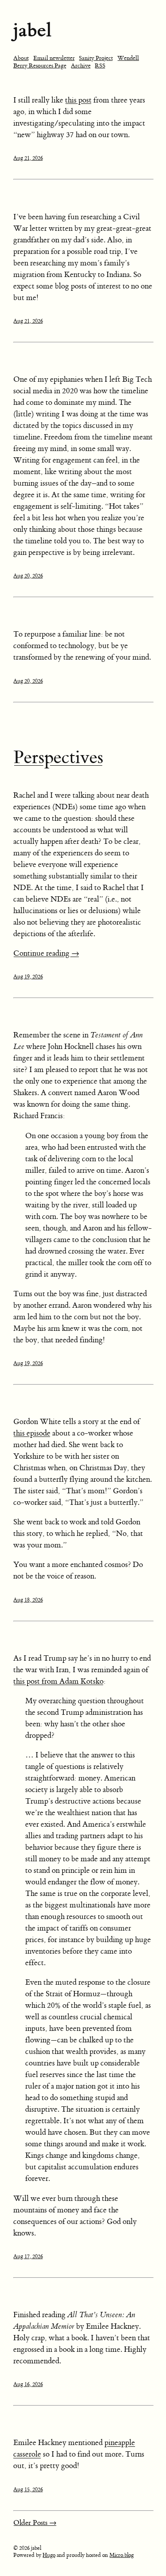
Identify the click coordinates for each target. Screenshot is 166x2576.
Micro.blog (122, 2555)
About (21, 58)
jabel (32, 30)
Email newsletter (54, 58)
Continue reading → (46, 954)
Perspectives (58, 758)
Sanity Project (96, 58)
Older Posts (35, 2523)
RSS (100, 65)
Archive (81, 65)
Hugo (49, 2555)
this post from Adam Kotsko (58, 1682)
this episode (32, 1433)
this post (78, 100)
